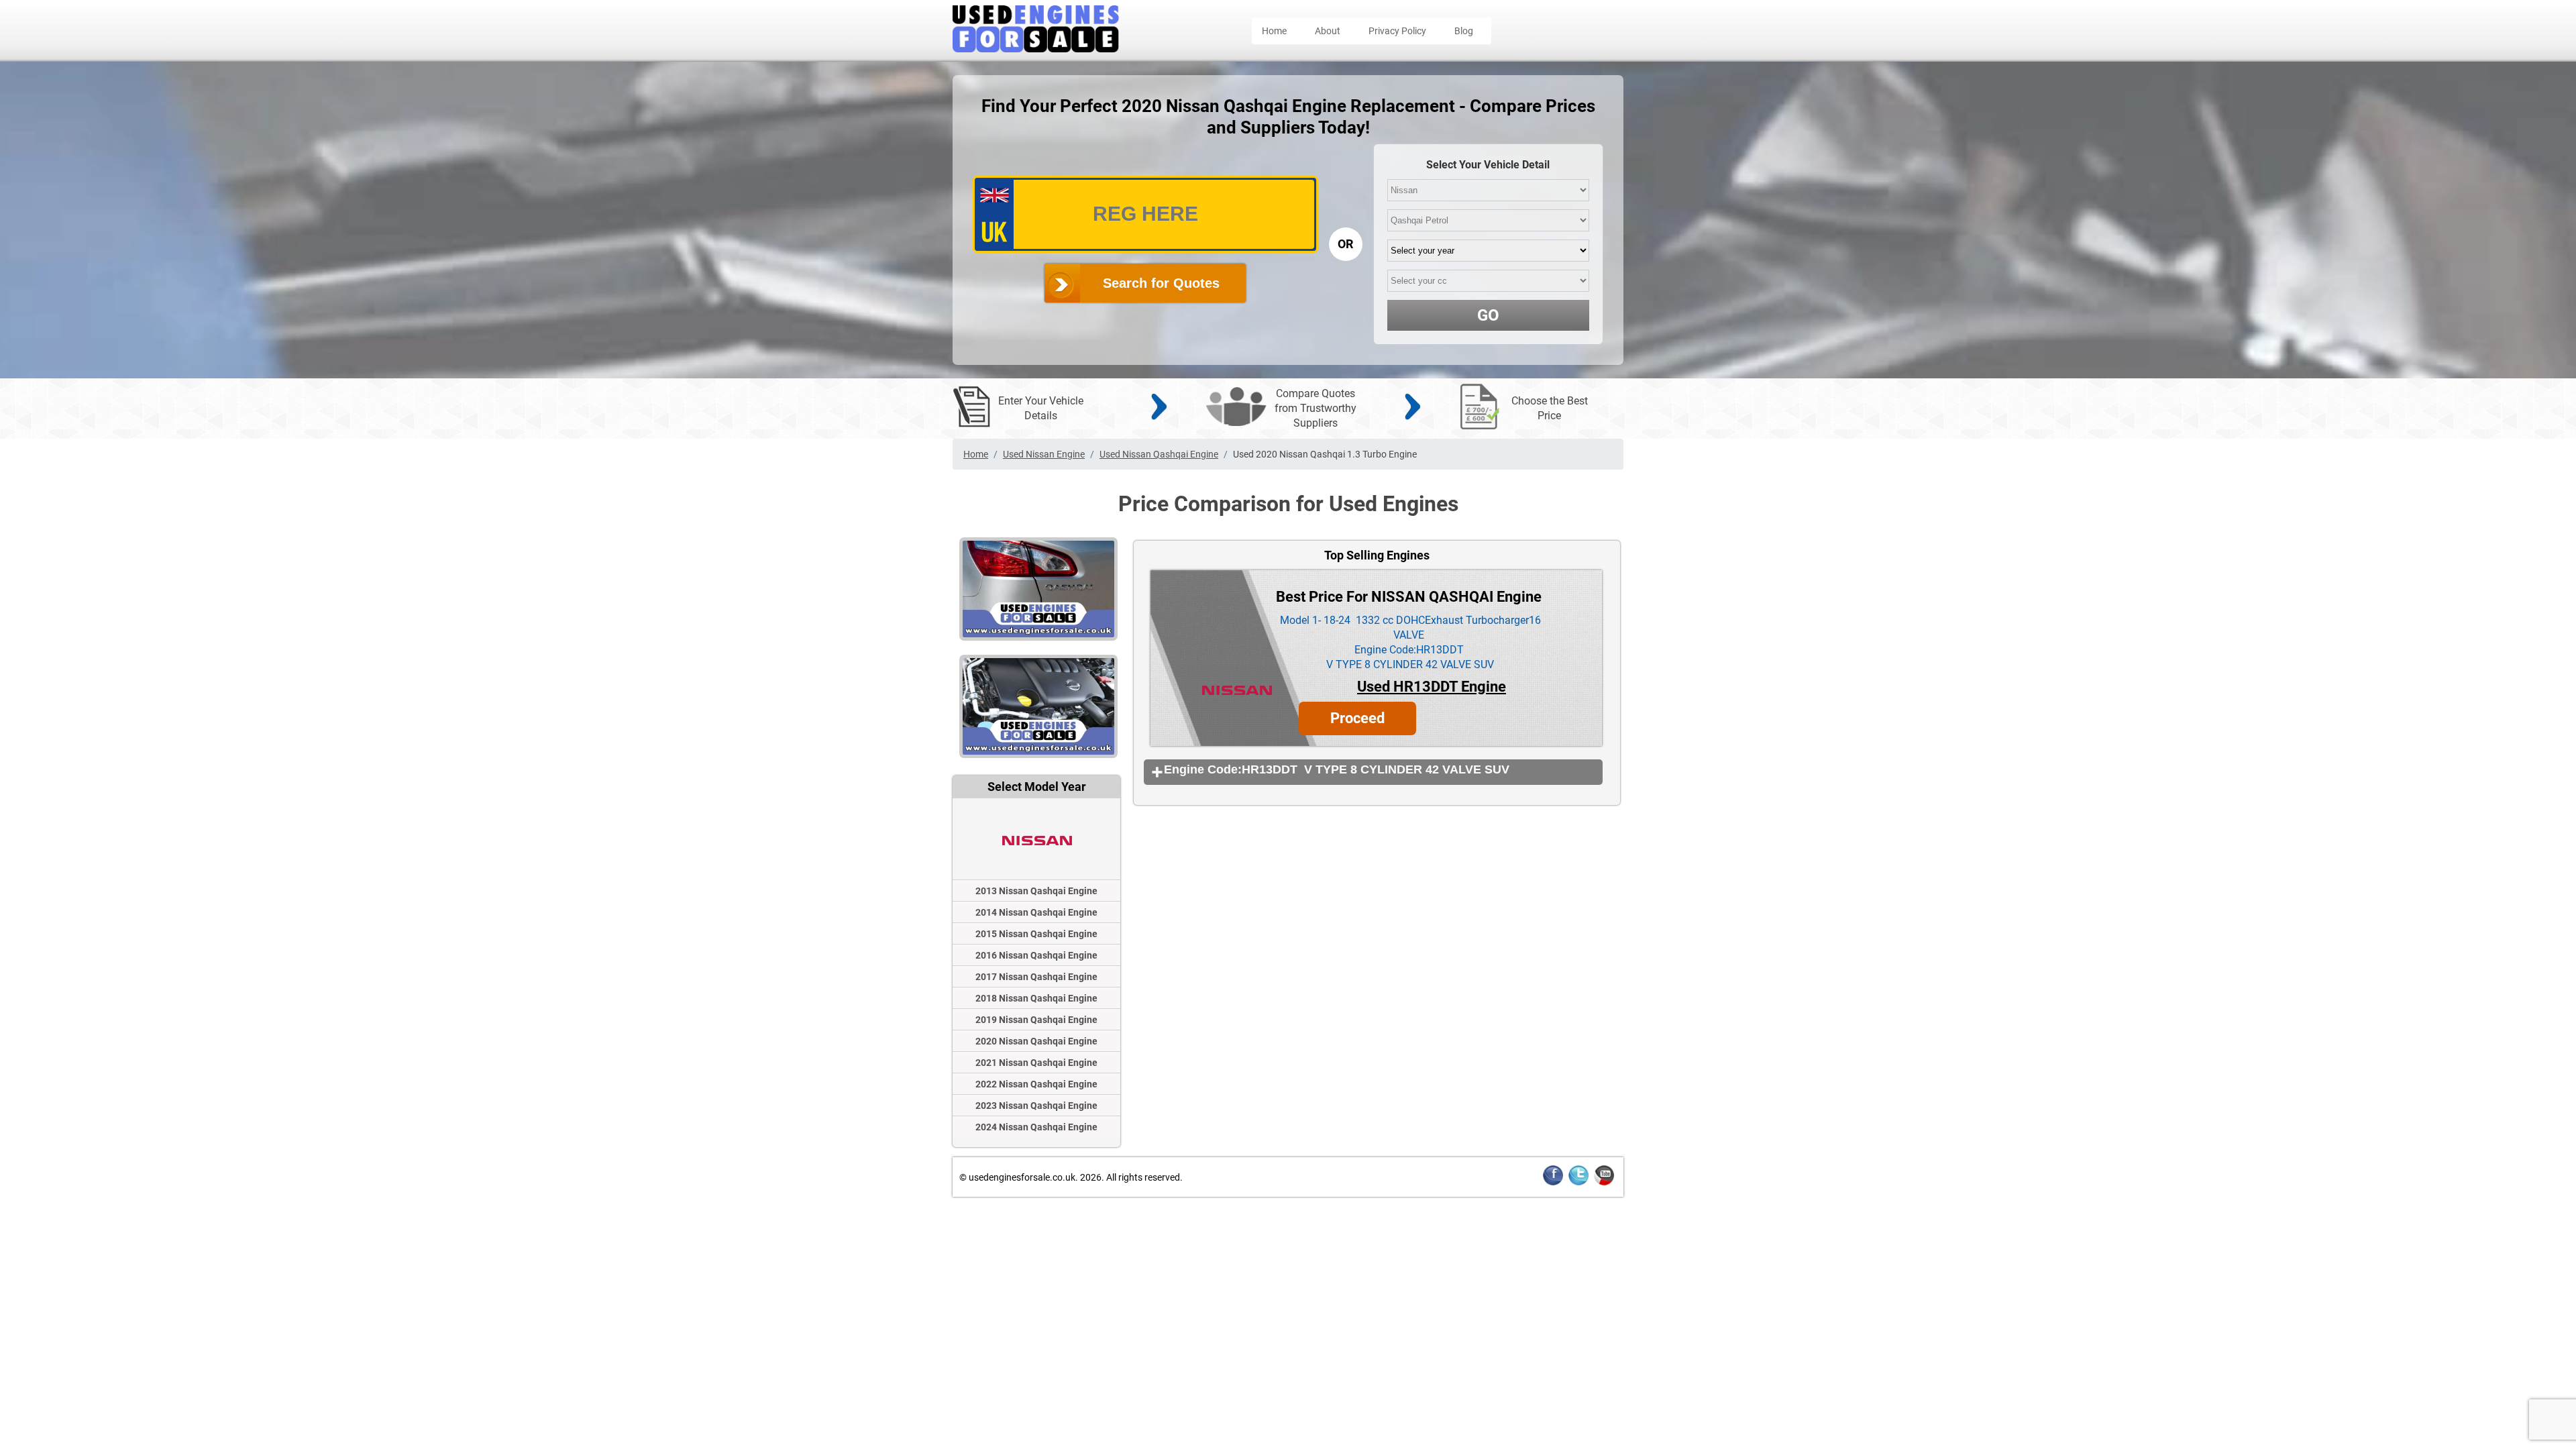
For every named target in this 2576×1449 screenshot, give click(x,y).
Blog (1464, 31)
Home (1274, 31)
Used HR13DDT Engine (1432, 687)
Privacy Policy (1397, 31)
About (1328, 31)
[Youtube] (1604, 1183)
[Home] (1036, 49)
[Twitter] (1578, 1183)
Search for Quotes (1161, 283)
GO (1488, 315)
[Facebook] (1553, 1183)
